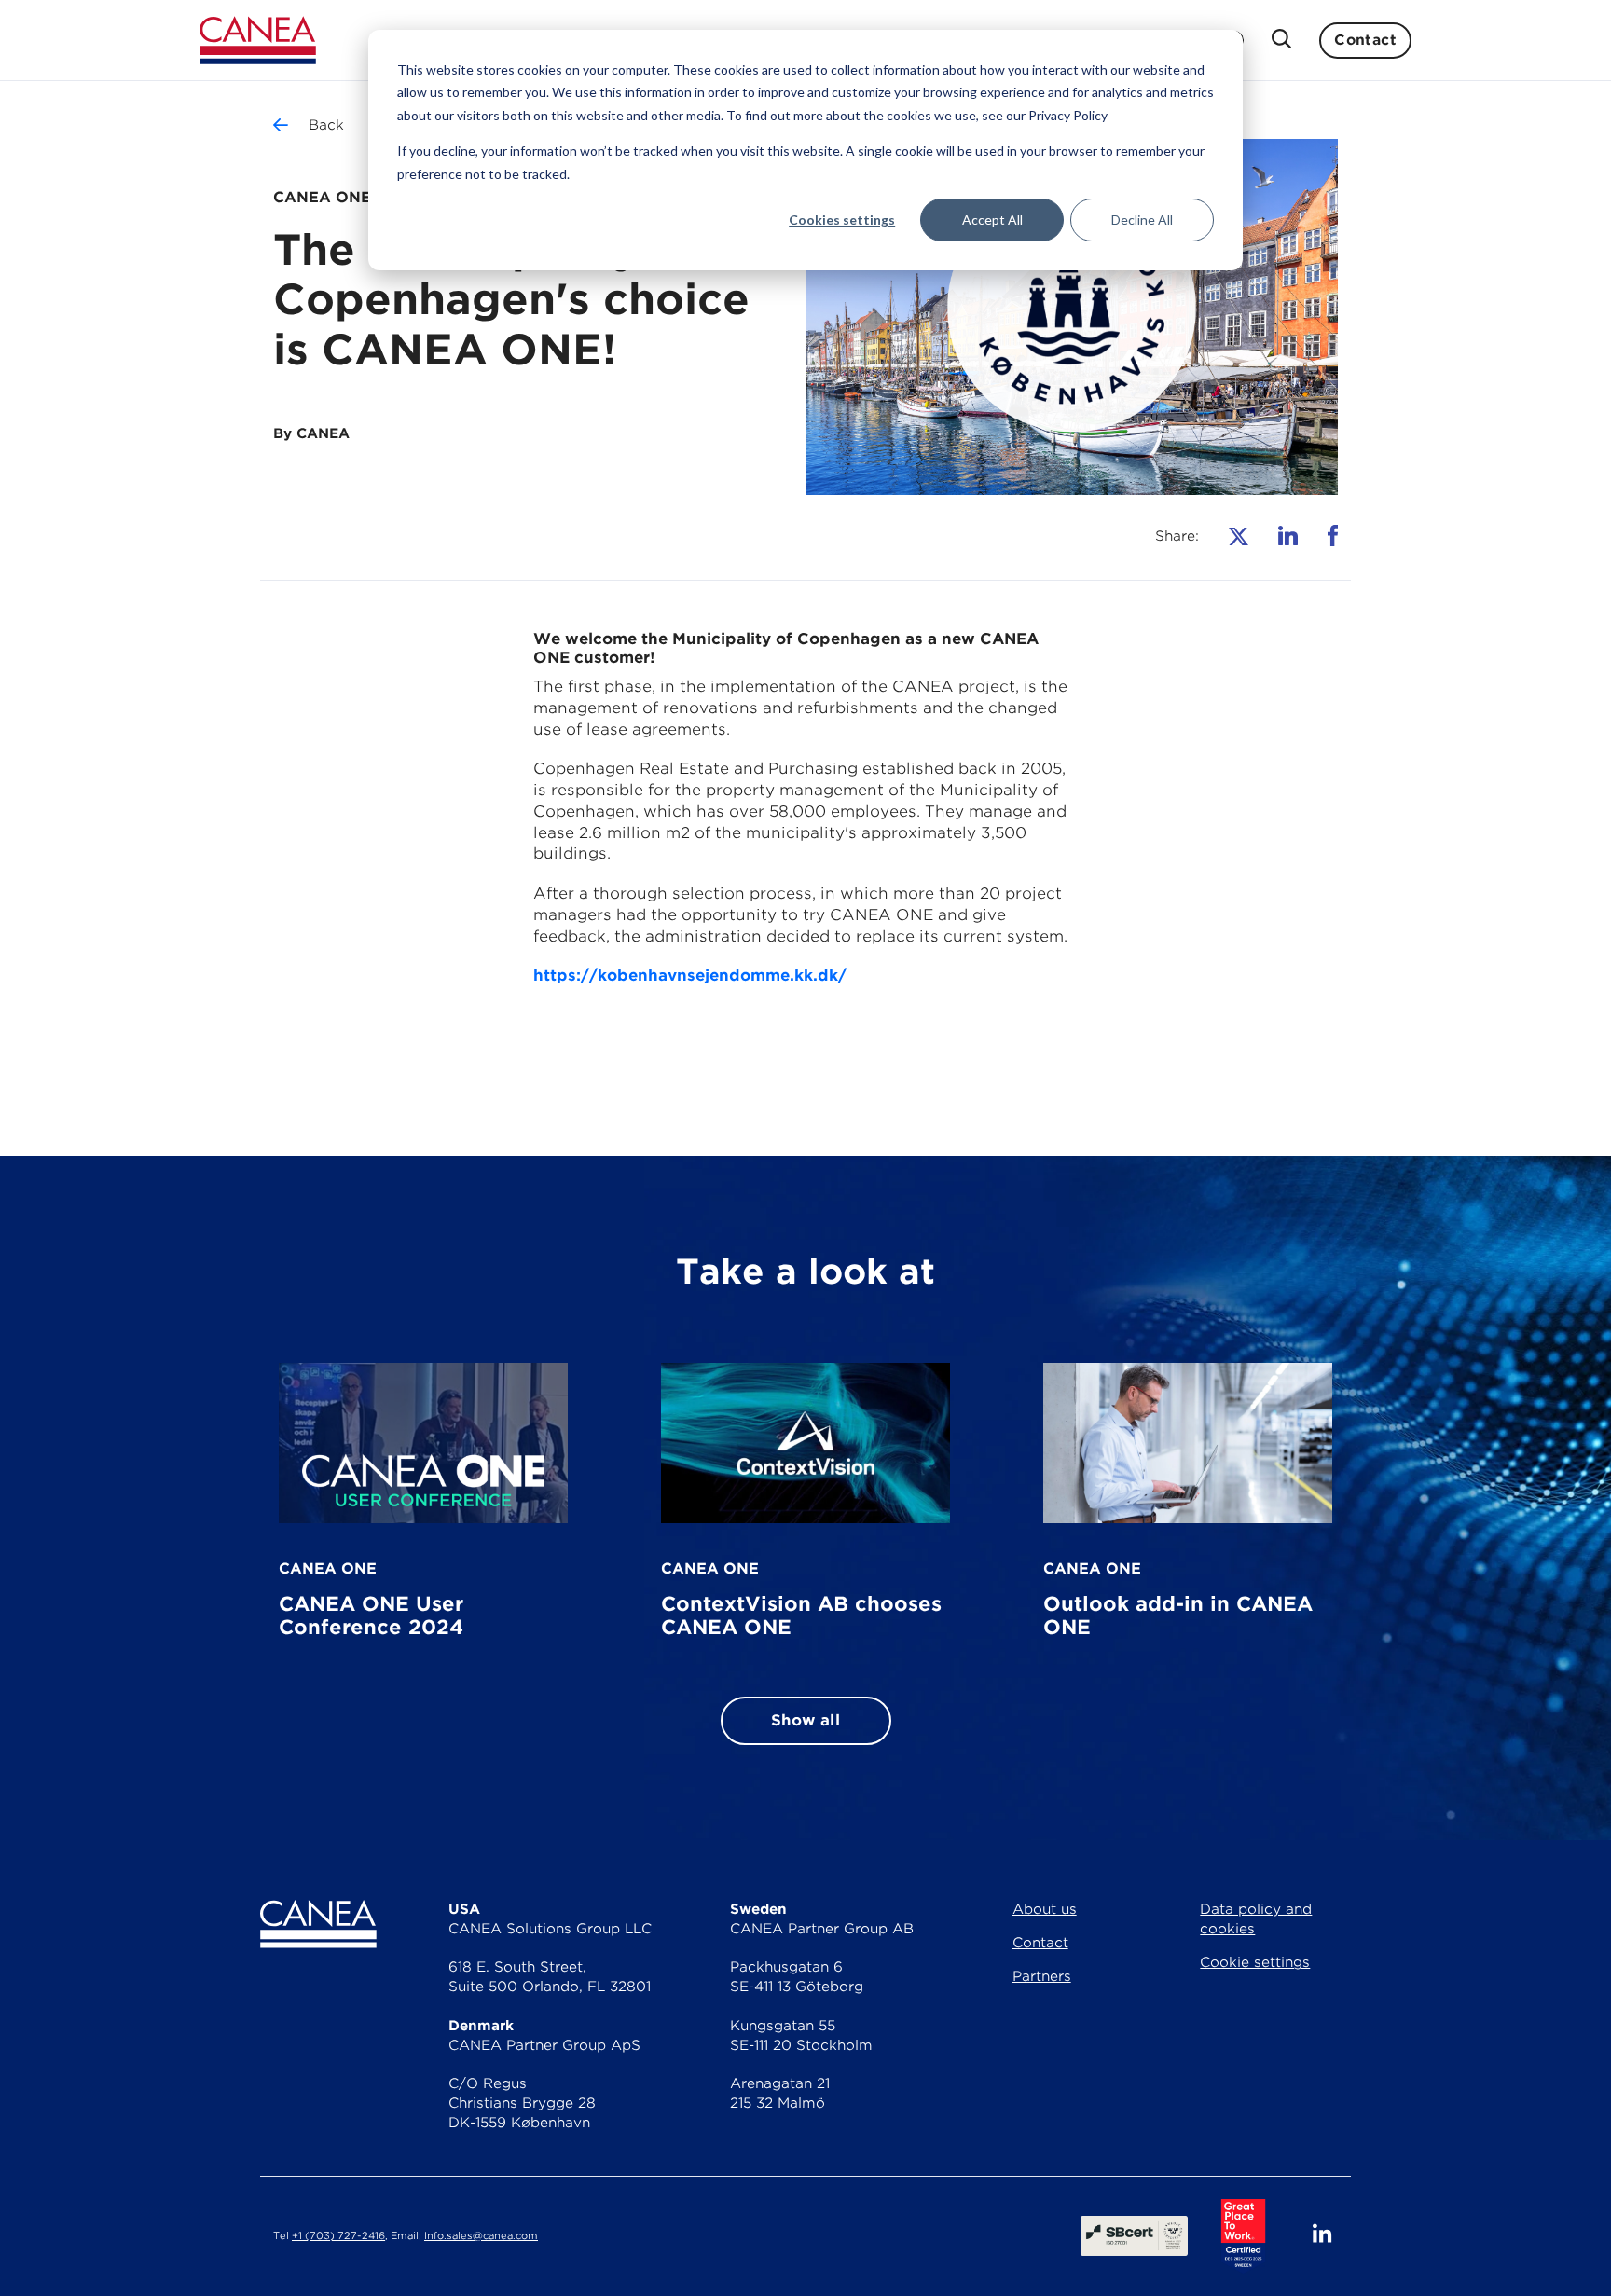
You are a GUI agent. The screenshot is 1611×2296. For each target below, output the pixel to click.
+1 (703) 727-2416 (338, 2236)
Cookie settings (1255, 1962)
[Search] (1281, 41)
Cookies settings (842, 220)
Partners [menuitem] (1042, 1976)
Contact (1365, 40)
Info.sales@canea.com (481, 2236)
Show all (805, 1720)
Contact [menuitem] (1040, 1943)
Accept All (992, 220)
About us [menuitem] (1045, 1909)
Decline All (1142, 220)
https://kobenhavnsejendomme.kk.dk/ (690, 975)
